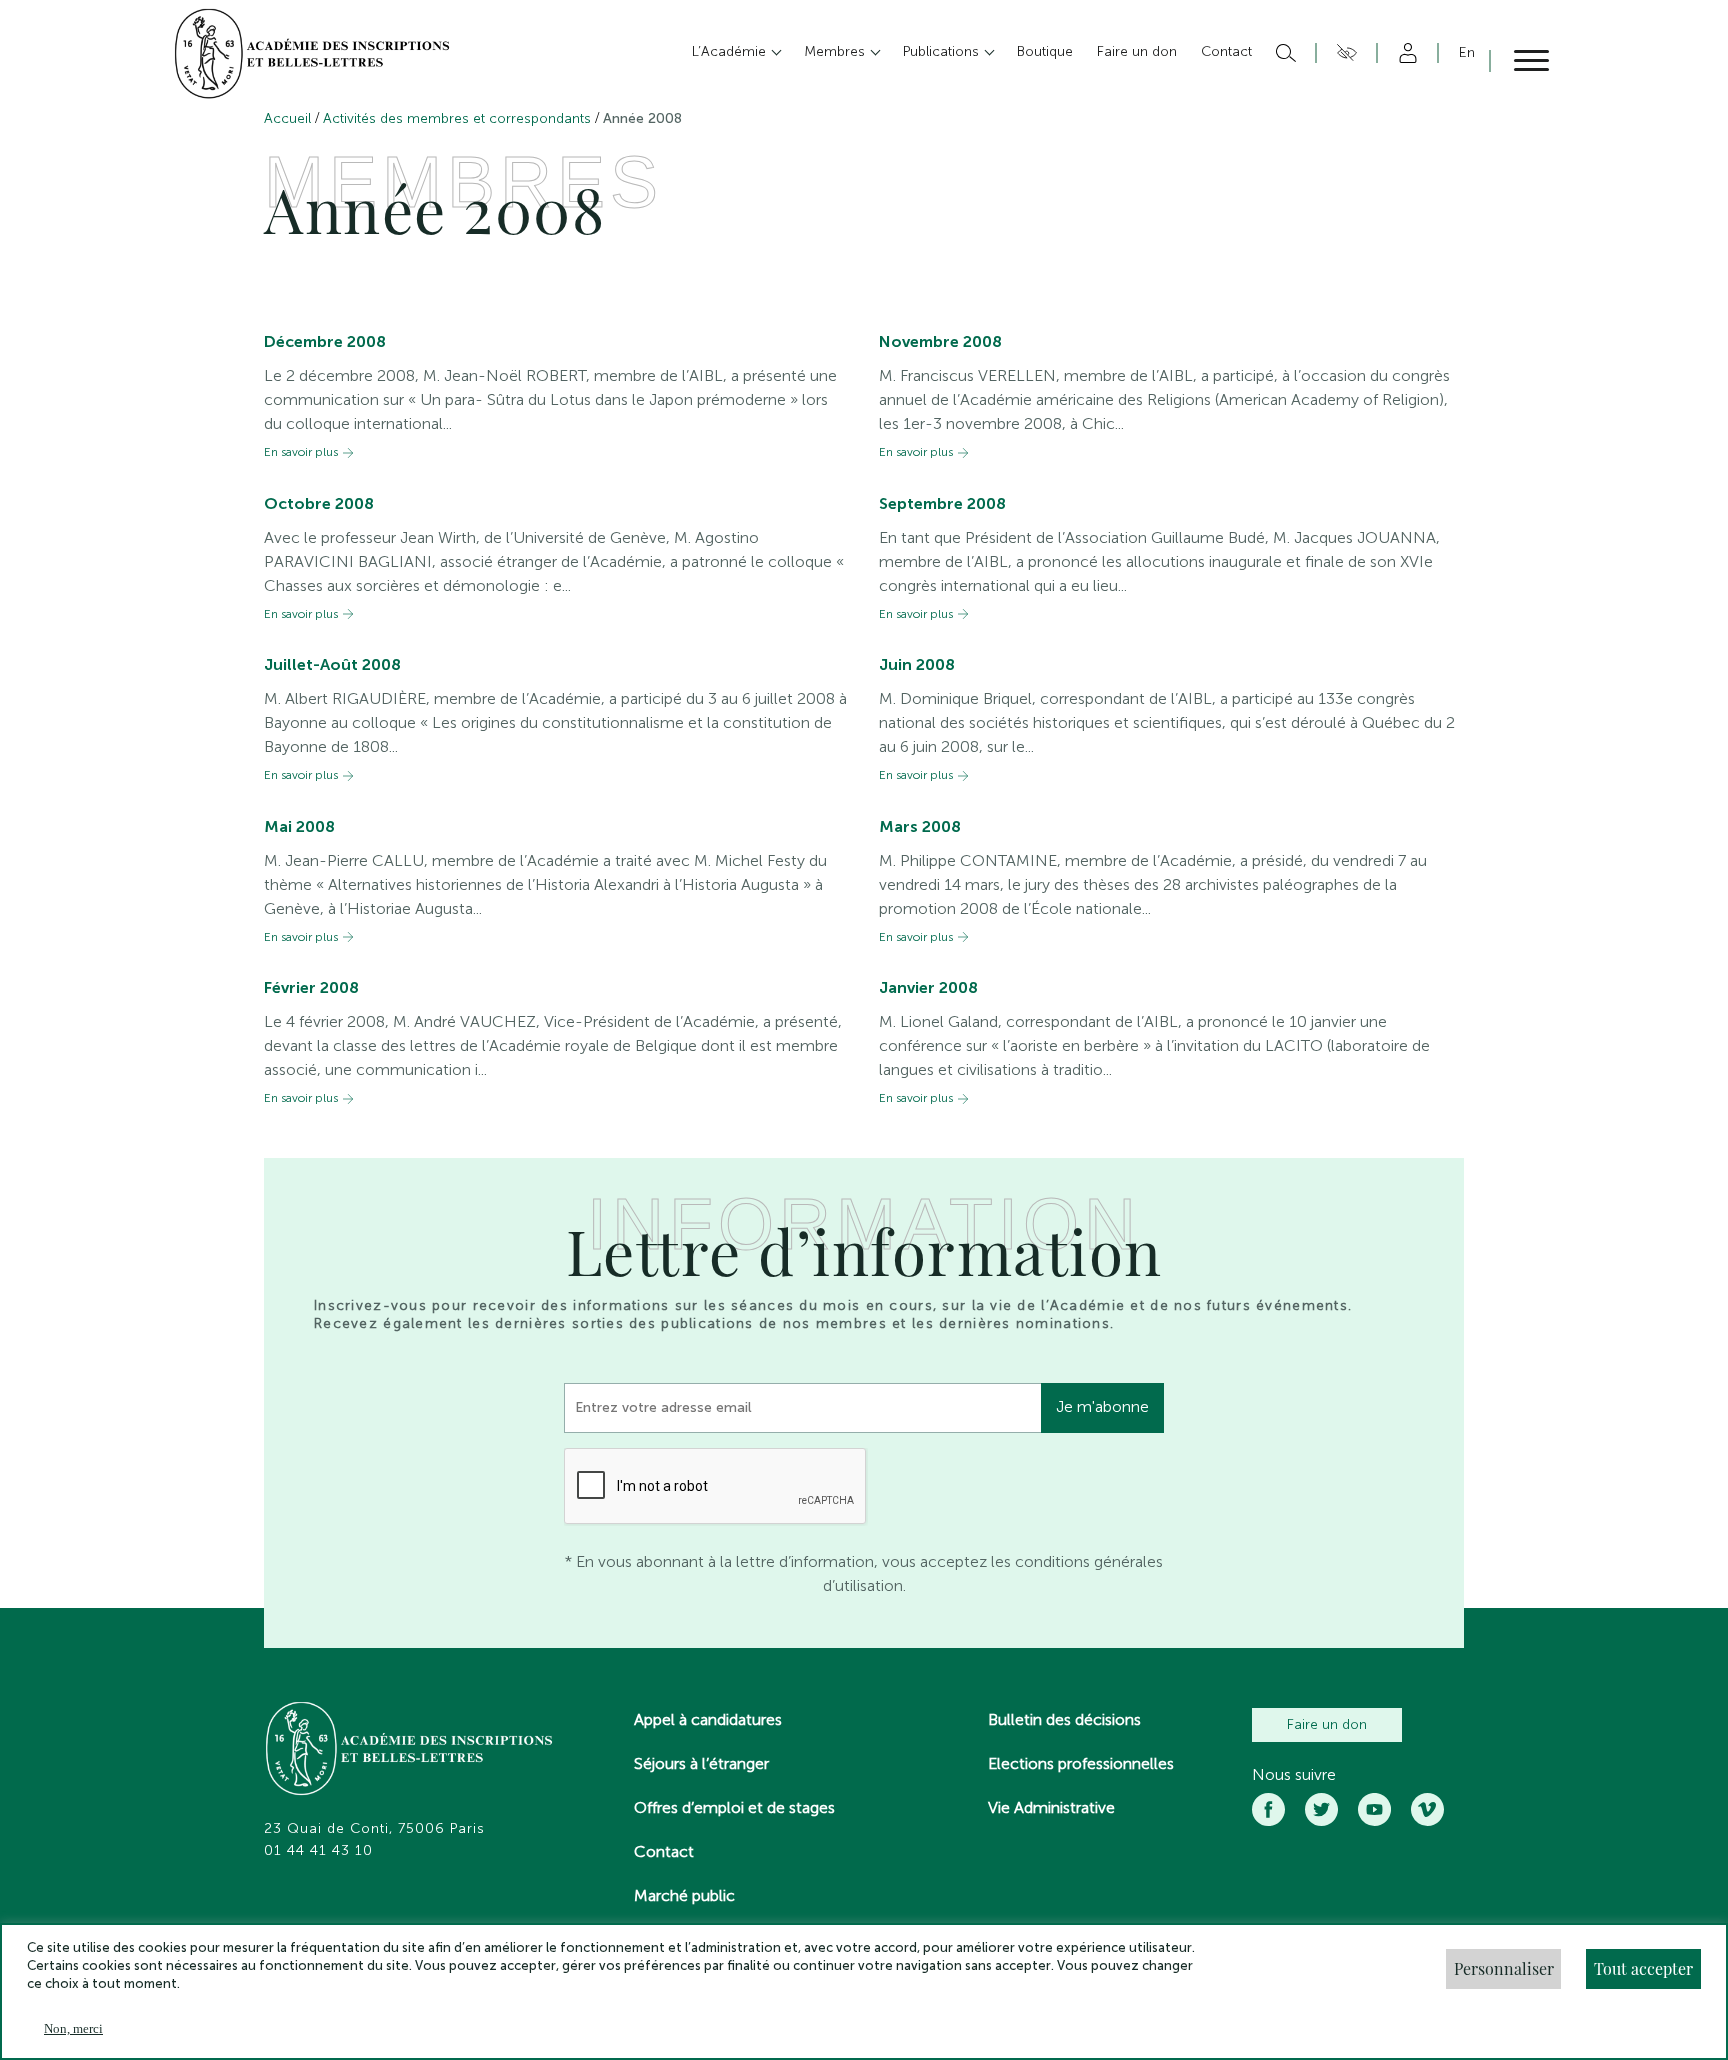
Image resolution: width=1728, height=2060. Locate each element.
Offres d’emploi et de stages (734, 1807)
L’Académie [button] (731, 51)
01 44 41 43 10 (318, 1851)
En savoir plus (301, 452)
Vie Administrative (1051, 1807)
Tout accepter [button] (1643, 1968)
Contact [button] (1226, 51)
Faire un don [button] (1137, 51)
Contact (664, 1851)
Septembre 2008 (942, 503)
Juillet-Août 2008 (332, 664)
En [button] (1467, 52)
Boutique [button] (1045, 51)
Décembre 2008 (325, 341)
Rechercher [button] (1283, 53)
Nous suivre (1294, 1775)
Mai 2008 (299, 826)
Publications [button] (943, 51)
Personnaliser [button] (1504, 1968)
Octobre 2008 (319, 503)
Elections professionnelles (1081, 1763)
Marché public (684, 1895)
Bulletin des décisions (1064, 1719)
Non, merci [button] (73, 2028)
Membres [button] (836, 51)
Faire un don (1327, 1724)
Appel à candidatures (708, 1719)
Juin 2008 (917, 664)
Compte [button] (1404, 53)
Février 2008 (311, 987)
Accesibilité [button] (1343, 53)
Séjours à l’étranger (701, 1763)
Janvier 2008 (928, 987)
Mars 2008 (920, 826)
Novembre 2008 (940, 341)
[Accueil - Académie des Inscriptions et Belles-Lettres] (410, 1751)
